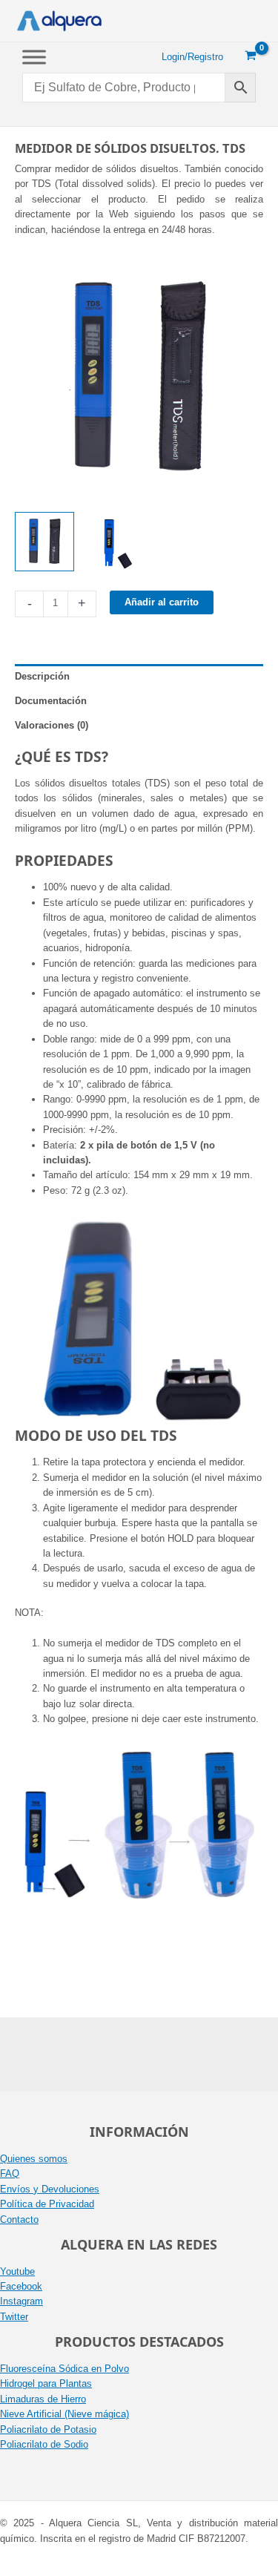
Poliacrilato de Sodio (44, 2444)
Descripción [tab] (42, 676)
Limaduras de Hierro (43, 2399)
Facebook (21, 2286)
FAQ (10, 2173)
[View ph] (44, 542)
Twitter (14, 2317)
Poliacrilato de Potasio (48, 2429)
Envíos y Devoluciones (50, 2189)
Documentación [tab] (51, 701)
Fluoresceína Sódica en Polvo (64, 2369)
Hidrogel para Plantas (46, 2383)
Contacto (19, 2219)
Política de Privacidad (47, 2204)
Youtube (17, 2271)
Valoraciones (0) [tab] (52, 725)
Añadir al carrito (162, 602)
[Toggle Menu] (34, 57)
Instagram (21, 2301)
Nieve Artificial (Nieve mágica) (64, 2414)
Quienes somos (34, 2159)
